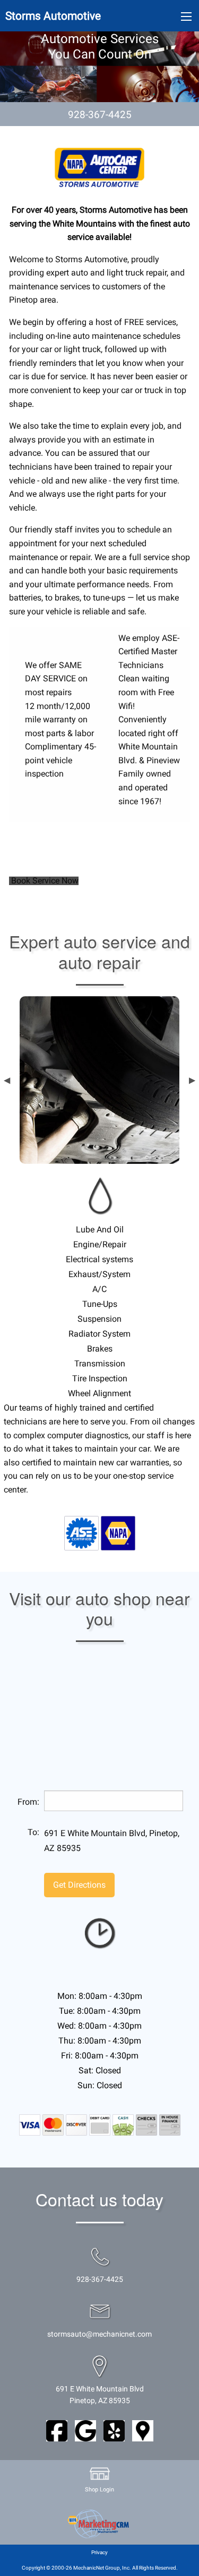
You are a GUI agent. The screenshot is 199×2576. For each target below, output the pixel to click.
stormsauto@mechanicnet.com (99, 2334)
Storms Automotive (53, 16)
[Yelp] (114, 2430)
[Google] (85, 2430)
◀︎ (7, 1080)
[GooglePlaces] (143, 2430)
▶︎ (192, 1080)
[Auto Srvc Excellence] (81, 1532)
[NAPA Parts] (118, 1532)
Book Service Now (44, 881)
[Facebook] (57, 2430)
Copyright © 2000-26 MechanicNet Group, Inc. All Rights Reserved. (100, 2568)
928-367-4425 (100, 115)
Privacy (99, 2552)
